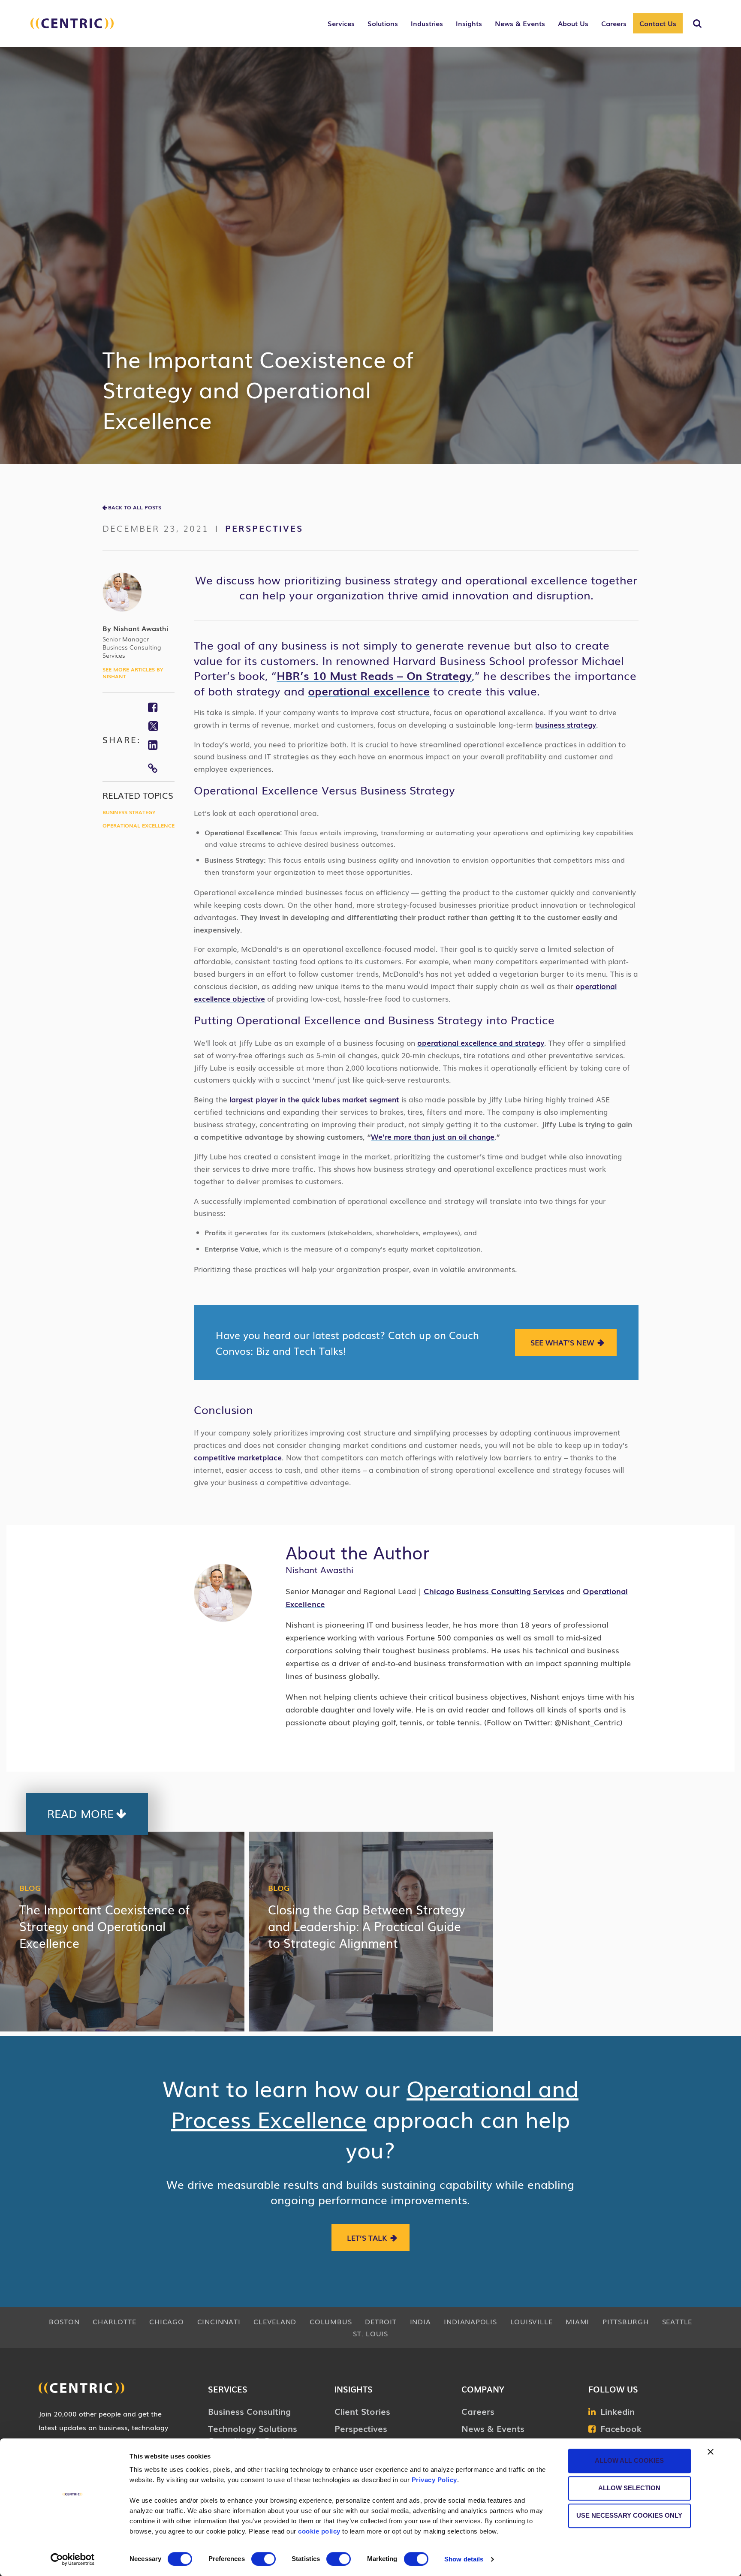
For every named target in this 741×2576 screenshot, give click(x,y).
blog (30, 1887)
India (420, 2321)
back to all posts (135, 507)
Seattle (677, 2321)
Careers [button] (614, 23)
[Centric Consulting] (72, 28)
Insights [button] (469, 23)
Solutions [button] (383, 23)
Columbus (331, 2321)
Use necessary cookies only (629, 2515)
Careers (478, 2411)
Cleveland (275, 2321)
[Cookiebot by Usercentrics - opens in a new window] (73, 2559)
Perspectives (264, 528)
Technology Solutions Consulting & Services (253, 2434)
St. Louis (370, 2333)
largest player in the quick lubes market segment (314, 1099)
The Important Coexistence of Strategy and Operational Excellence (104, 1926)
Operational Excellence (139, 825)
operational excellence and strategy (481, 1043)
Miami (577, 2321)
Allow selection (629, 2488)
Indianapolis (470, 2321)
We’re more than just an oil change (433, 1136)
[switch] (264, 2559)
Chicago (166, 2321)
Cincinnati (219, 2321)
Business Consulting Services (510, 1591)
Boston (64, 2321)
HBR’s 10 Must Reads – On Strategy (374, 675)
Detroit (381, 2321)
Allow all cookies (629, 2460)
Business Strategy (129, 812)
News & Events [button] (520, 23)
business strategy (566, 724)
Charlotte (114, 2321)
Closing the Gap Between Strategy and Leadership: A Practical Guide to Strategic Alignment (367, 1926)
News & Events (493, 2428)
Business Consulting (249, 2411)
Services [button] (341, 23)
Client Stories (362, 2411)
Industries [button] (427, 23)
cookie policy (319, 2531)
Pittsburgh (626, 2321)
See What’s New (562, 1342)
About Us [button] (573, 23)
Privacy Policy (434, 2480)
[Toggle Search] (697, 24)
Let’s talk (367, 2237)
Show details (464, 2559)
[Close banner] (711, 2452)
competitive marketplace (238, 1457)
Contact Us (658, 23)
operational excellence (369, 691)
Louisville (532, 2321)
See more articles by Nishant (133, 673)
